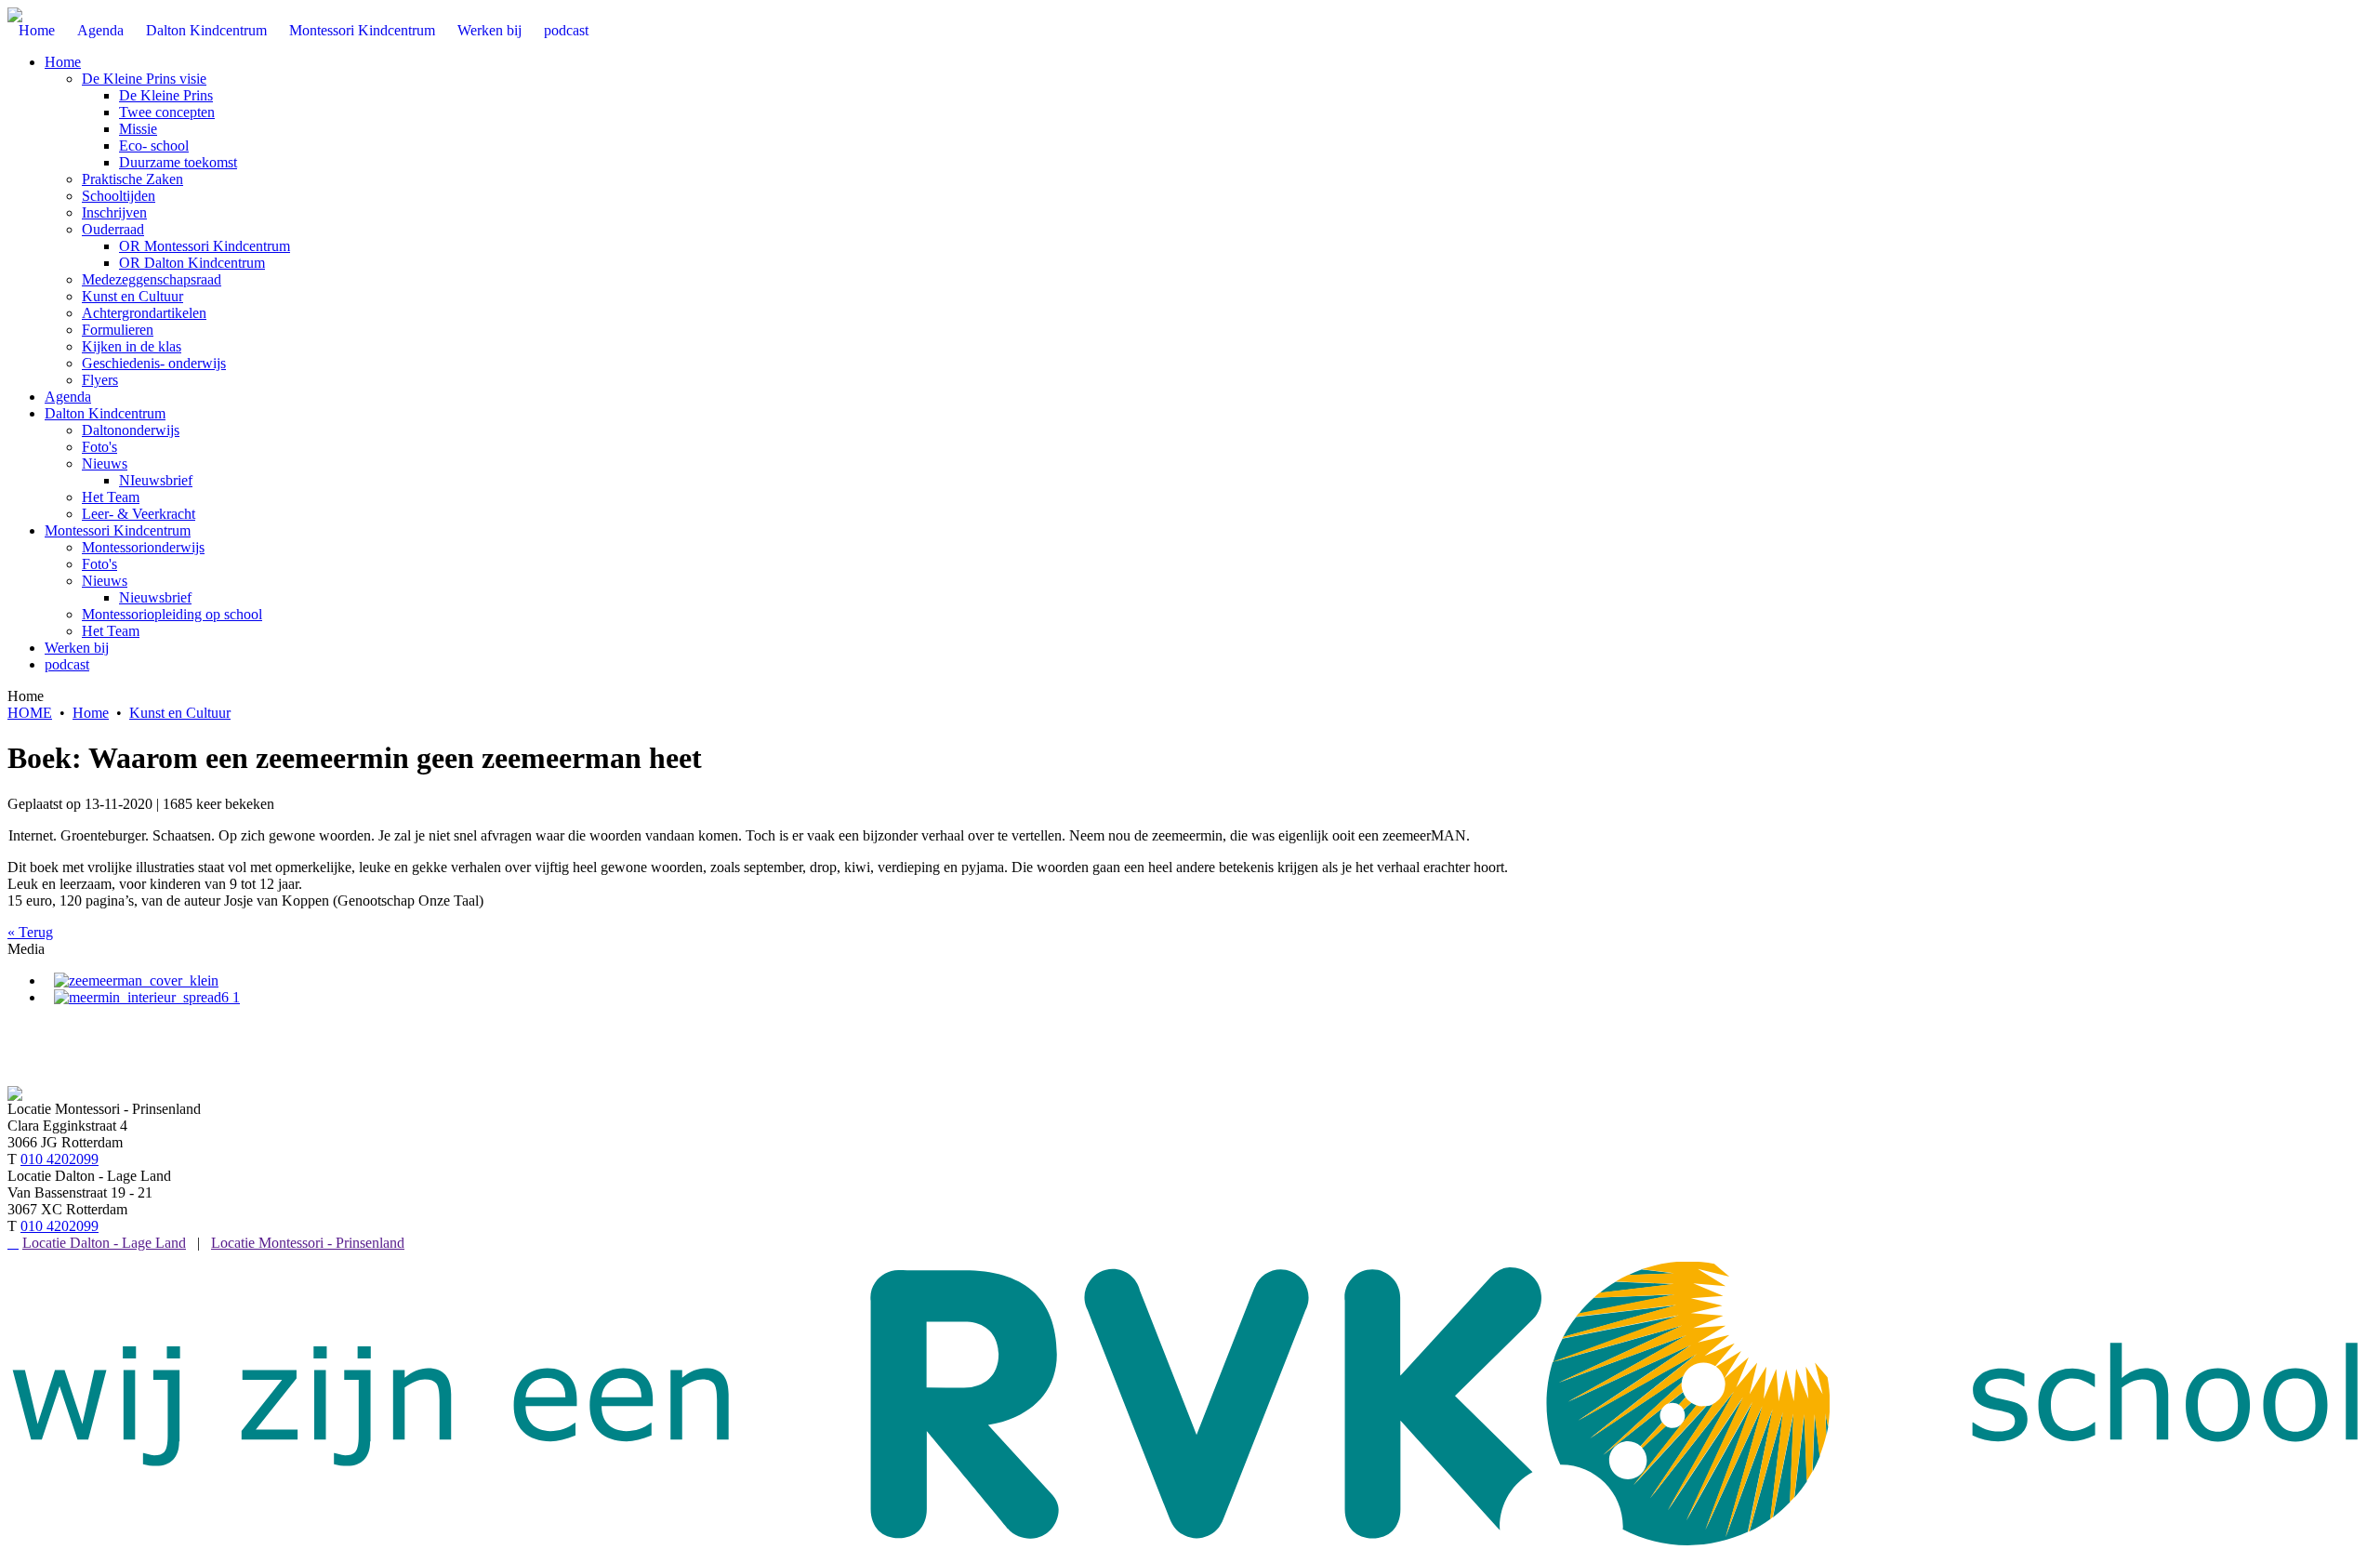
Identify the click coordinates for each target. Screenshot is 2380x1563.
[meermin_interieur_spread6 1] (147, 997)
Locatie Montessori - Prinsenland (308, 1243)
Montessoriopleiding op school (172, 614)
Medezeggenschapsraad (152, 279)
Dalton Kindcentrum (105, 413)
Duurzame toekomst (178, 162)
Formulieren (118, 330)
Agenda (68, 397)
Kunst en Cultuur (132, 296)
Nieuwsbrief (155, 597)
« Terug (30, 932)
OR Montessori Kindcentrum (205, 246)
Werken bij (77, 648)
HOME (30, 713)
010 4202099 (59, 1159)
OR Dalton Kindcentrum (192, 263)
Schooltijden (119, 196)
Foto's (99, 447)
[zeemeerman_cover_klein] (136, 980)
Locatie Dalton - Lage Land (104, 1243)
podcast (67, 664)
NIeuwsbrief (156, 480)
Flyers (100, 380)
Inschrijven (114, 212)
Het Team (111, 497)
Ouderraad (113, 229)
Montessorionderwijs (143, 547)
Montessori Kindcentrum (118, 530)
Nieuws (105, 464)
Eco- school (154, 146)
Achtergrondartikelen (144, 313)
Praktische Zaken (132, 179)
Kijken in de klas (132, 346)
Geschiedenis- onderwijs (154, 363)
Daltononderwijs (131, 430)
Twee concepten (167, 112)
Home (63, 62)
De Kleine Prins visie (144, 79)
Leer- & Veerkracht (139, 514)
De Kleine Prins (166, 95)
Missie (138, 129)
